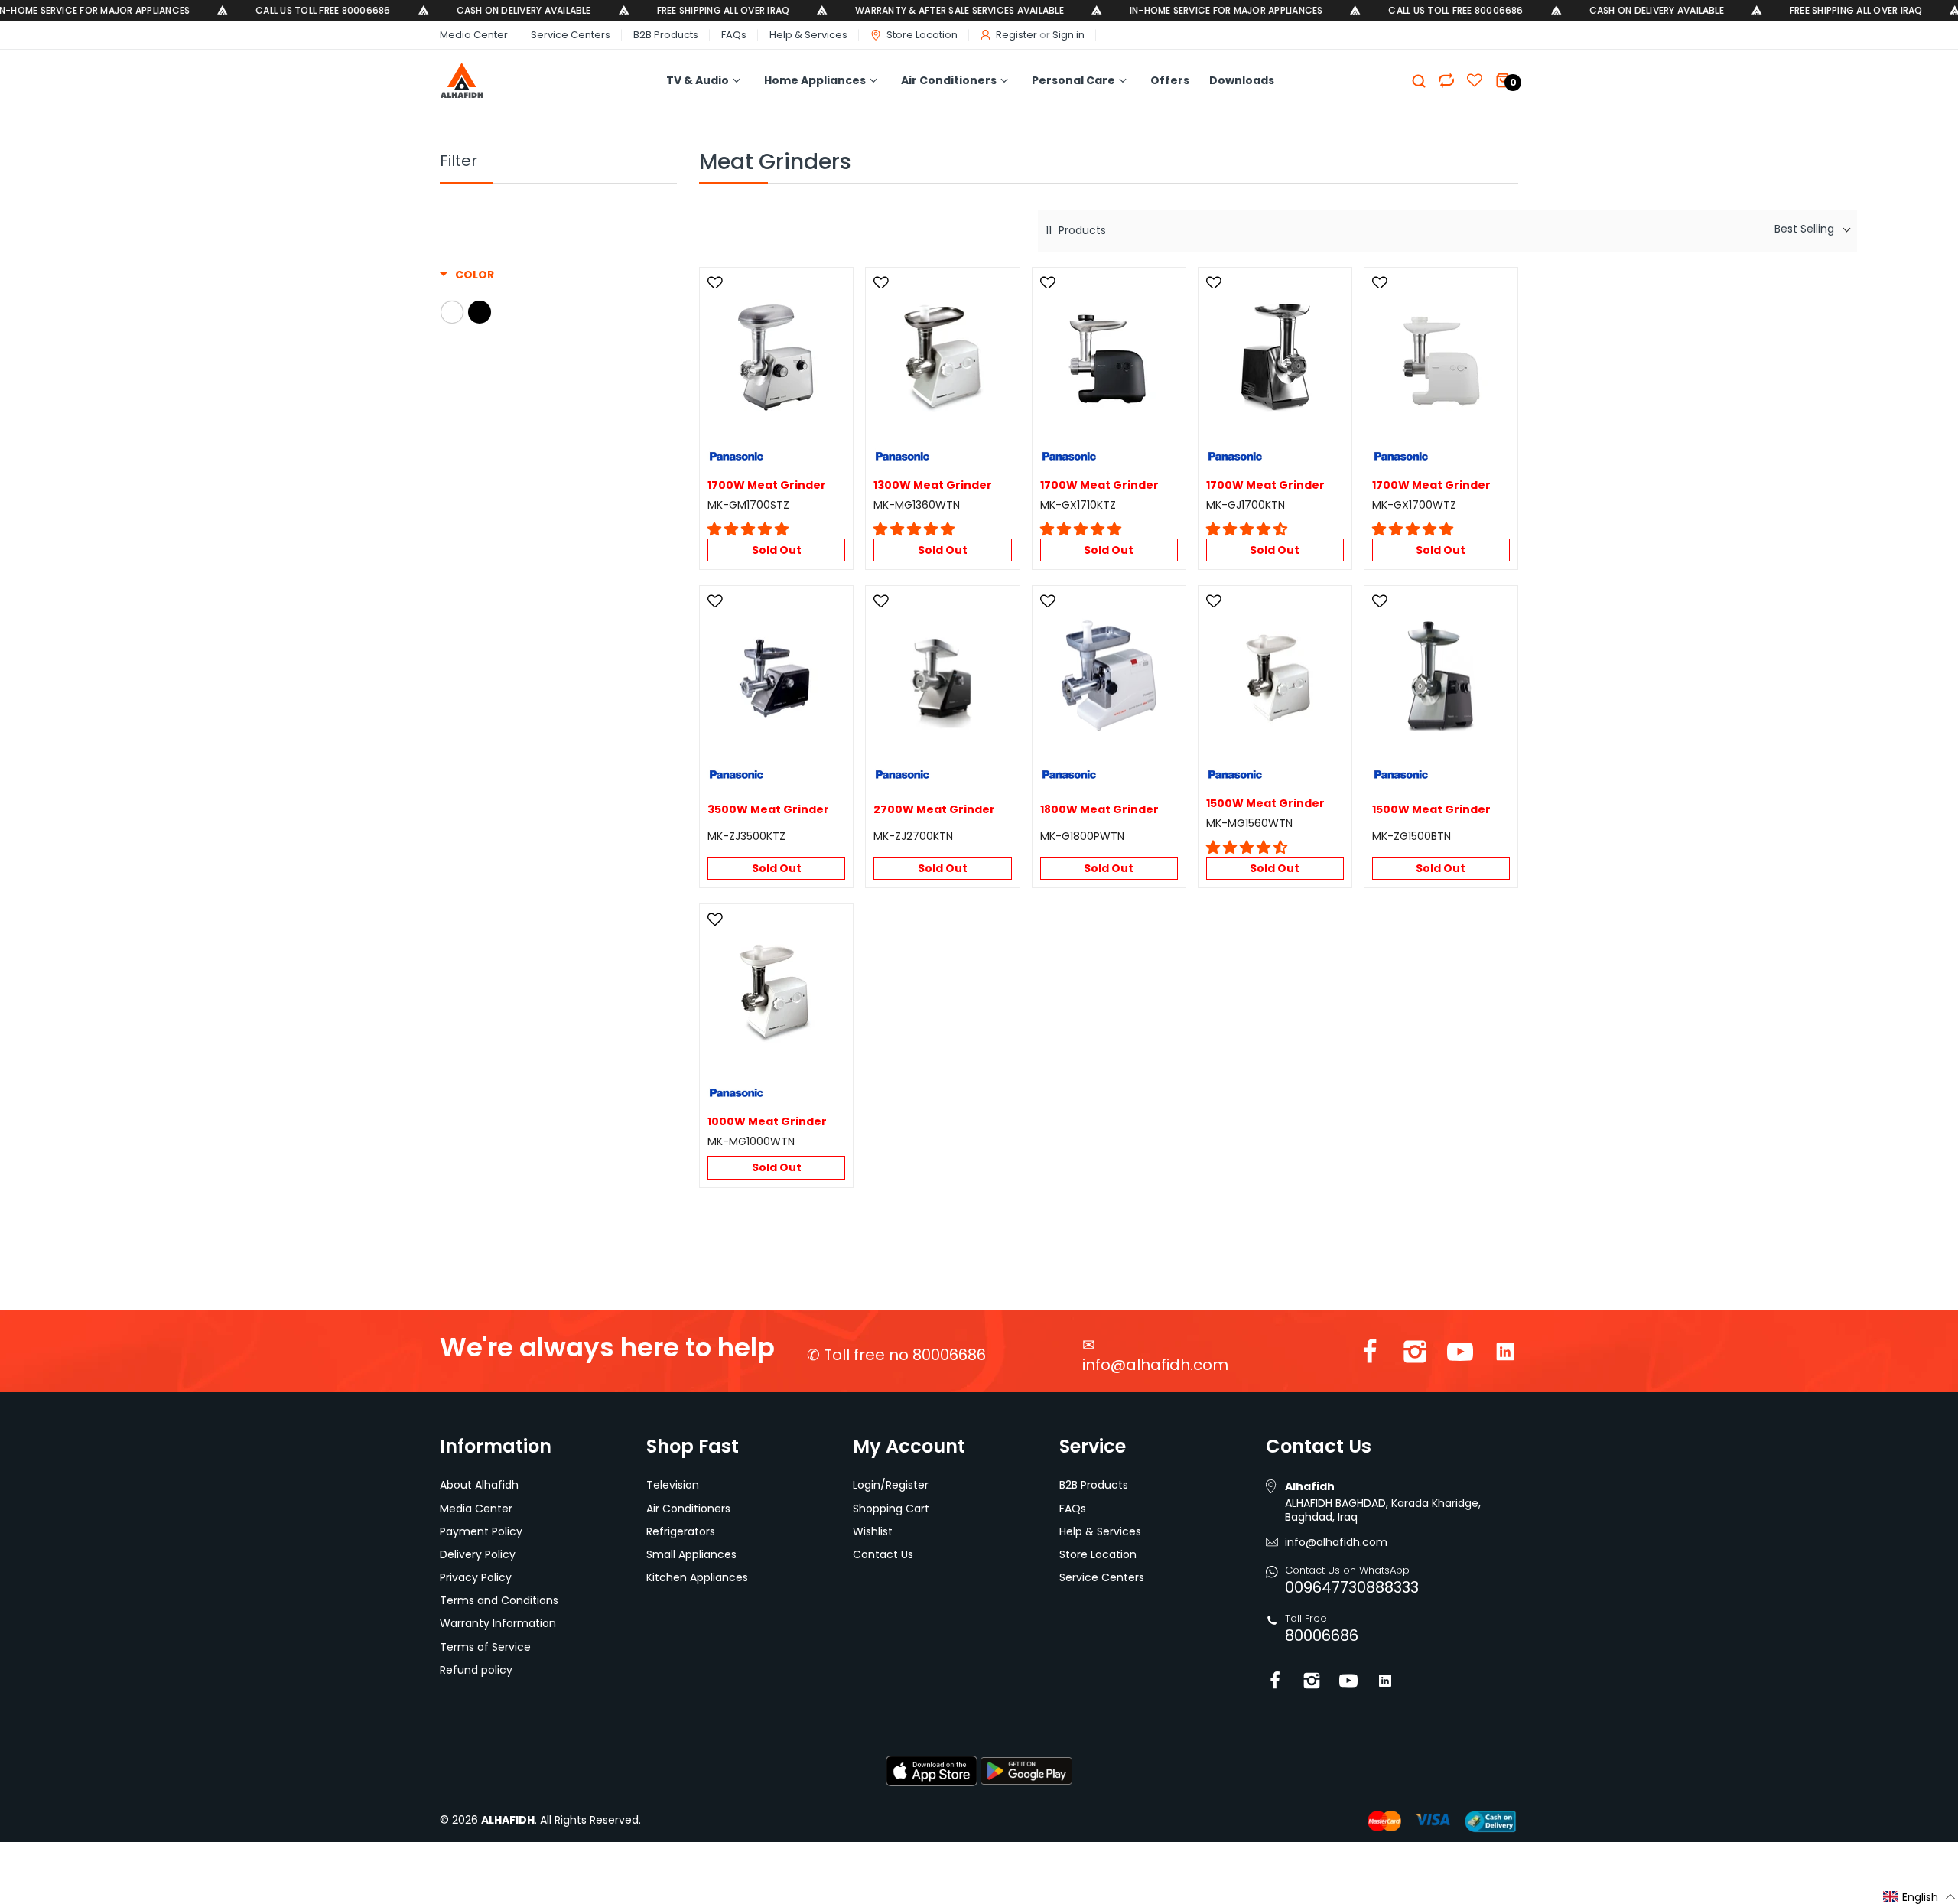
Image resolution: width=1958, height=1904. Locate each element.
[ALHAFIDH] (495, 81)
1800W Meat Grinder (1099, 810)
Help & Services (808, 35)
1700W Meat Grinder (767, 485)
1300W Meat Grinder (933, 485)
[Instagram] (1415, 1355)
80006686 (1322, 1635)
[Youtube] (1460, 1355)
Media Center (474, 35)
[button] (748, 529)
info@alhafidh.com (1155, 1365)
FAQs (734, 35)
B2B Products (666, 35)
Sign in (1068, 35)
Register (1016, 35)
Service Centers (571, 35)
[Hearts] (1446, 80)
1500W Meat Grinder (1265, 804)
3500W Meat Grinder (768, 810)
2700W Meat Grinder (934, 810)
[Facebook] (1370, 1355)
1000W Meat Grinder (767, 1122)
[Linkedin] (1505, 1355)
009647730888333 (1352, 1587)
